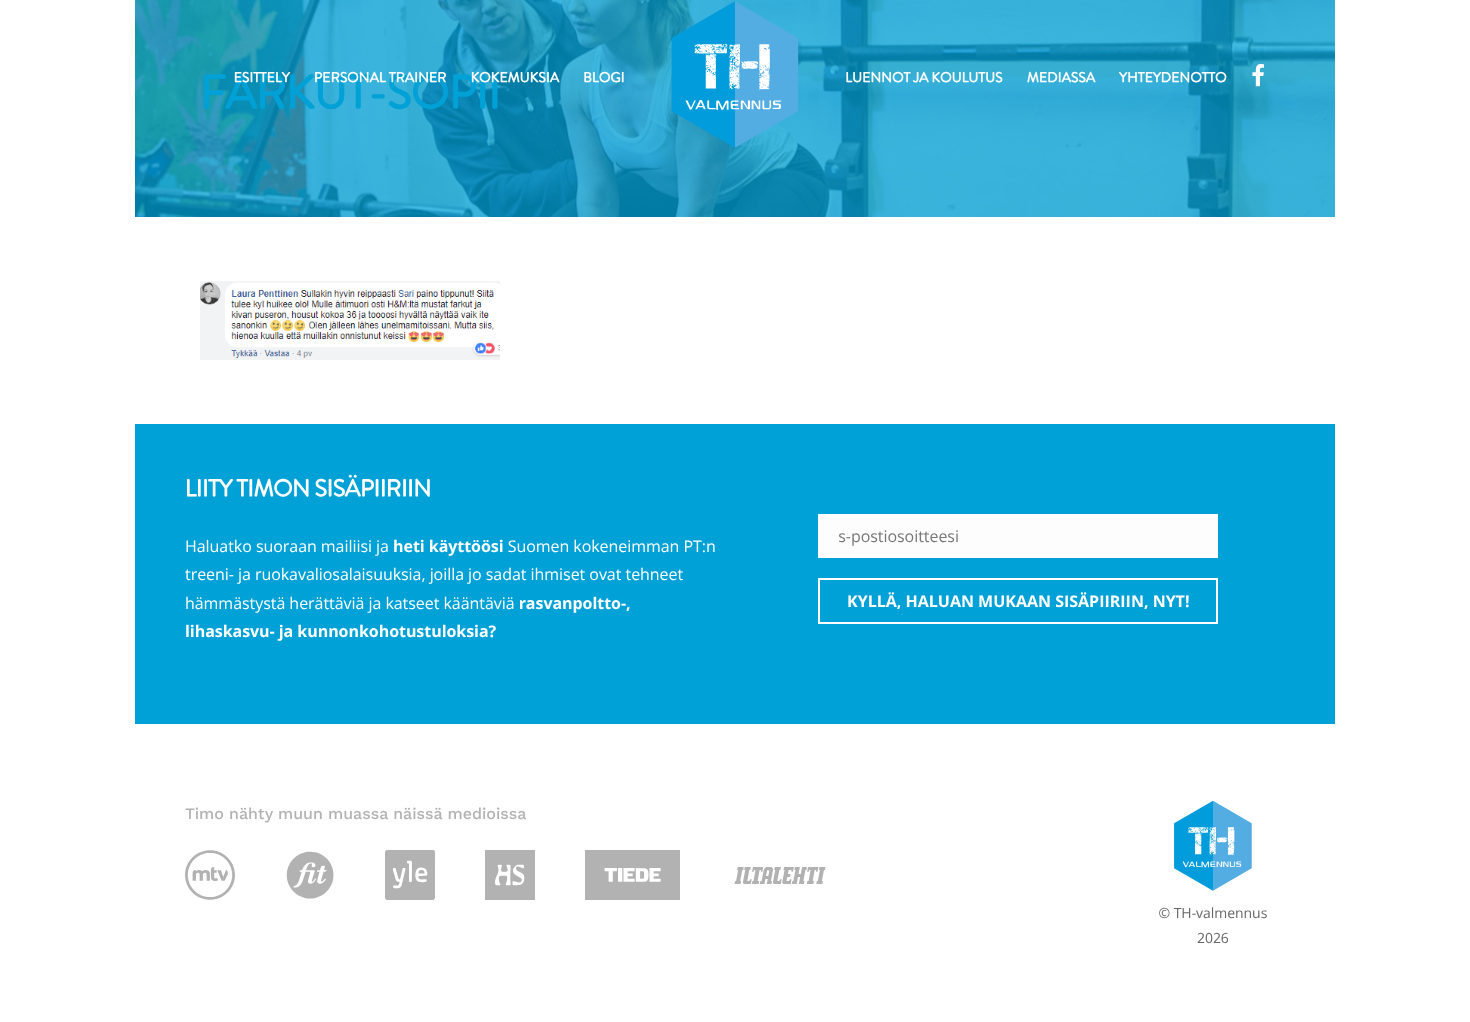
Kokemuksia (515, 78)
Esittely (262, 78)
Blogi (603, 78)
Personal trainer (380, 78)
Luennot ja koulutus (923, 78)
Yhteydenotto (1172, 78)
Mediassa (1061, 78)
